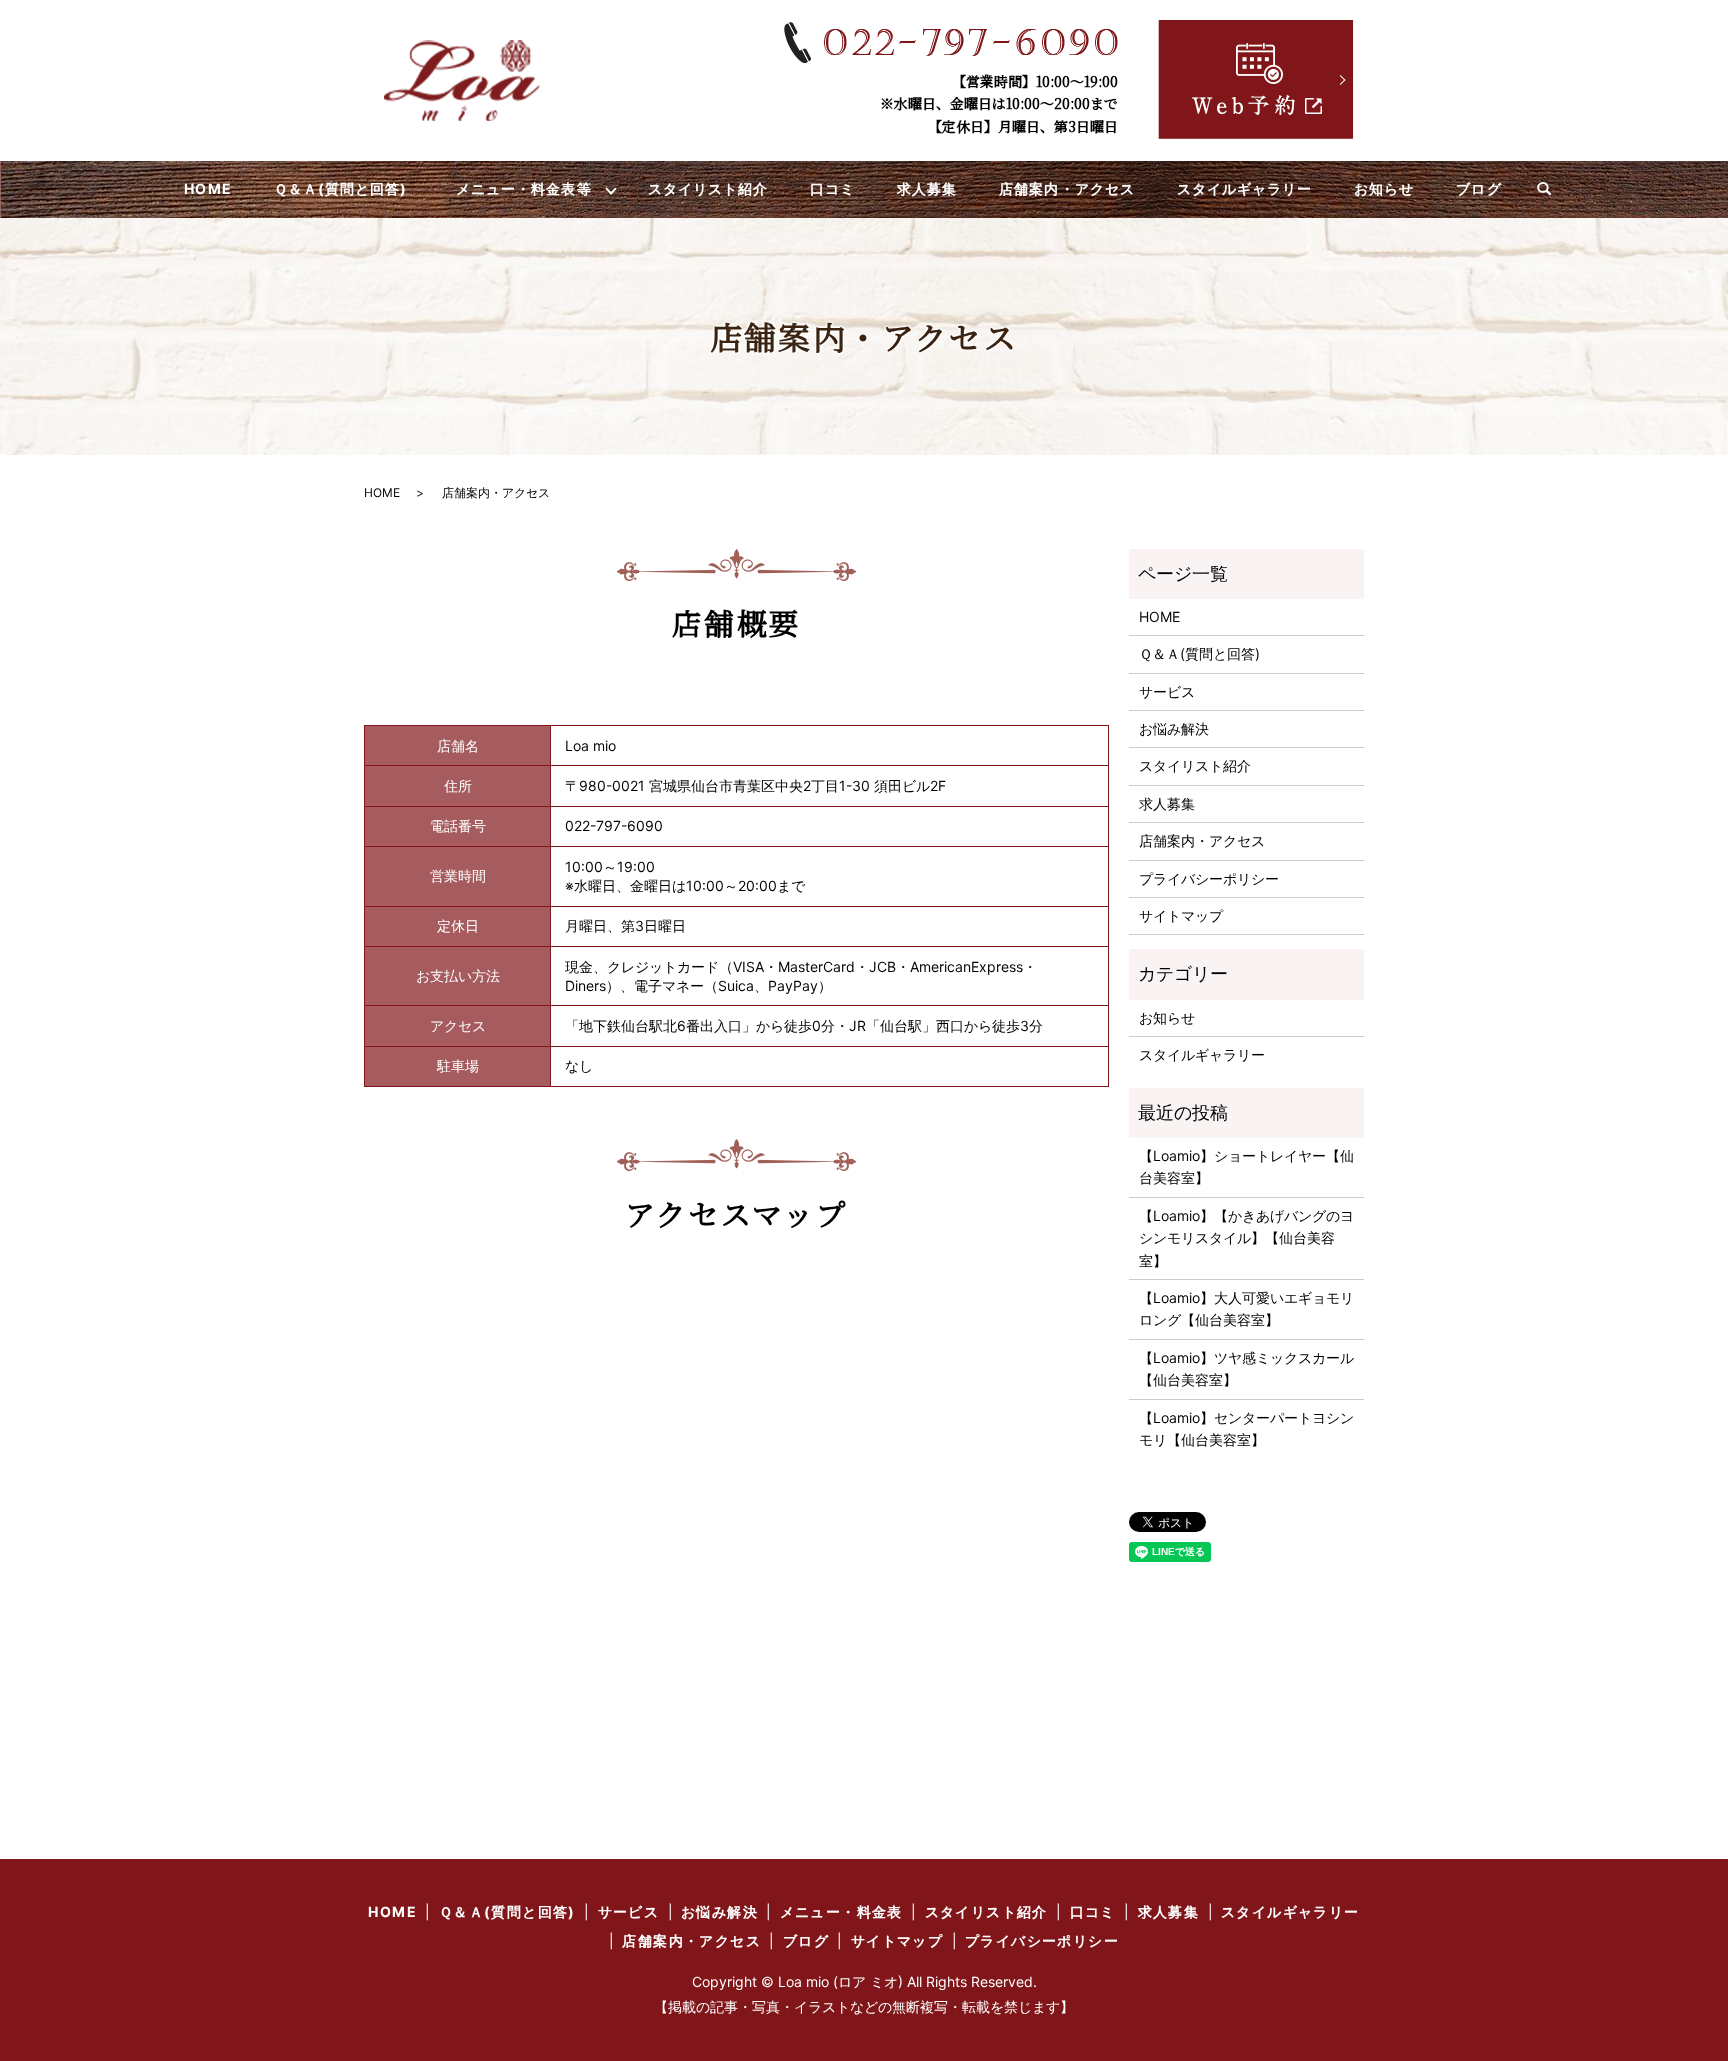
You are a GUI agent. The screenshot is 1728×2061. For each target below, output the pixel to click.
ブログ (1478, 188)
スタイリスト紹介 (708, 188)
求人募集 (927, 188)
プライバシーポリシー (1209, 878)
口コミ (832, 188)
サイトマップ (1181, 915)
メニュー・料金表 (841, 1911)
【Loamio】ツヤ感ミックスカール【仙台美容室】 (1246, 1368)
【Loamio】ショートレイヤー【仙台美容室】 (1246, 1166)
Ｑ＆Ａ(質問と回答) (341, 188)
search (1544, 190)
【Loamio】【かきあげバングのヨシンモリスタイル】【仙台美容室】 (1246, 1238)
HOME (207, 188)
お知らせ (1384, 188)
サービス (1167, 691)
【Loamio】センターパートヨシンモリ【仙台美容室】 (1246, 1428)
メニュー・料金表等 (523, 188)
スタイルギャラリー (1244, 188)
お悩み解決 (1174, 728)
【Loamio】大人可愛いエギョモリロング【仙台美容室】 (1246, 1308)
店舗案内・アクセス (1066, 188)
